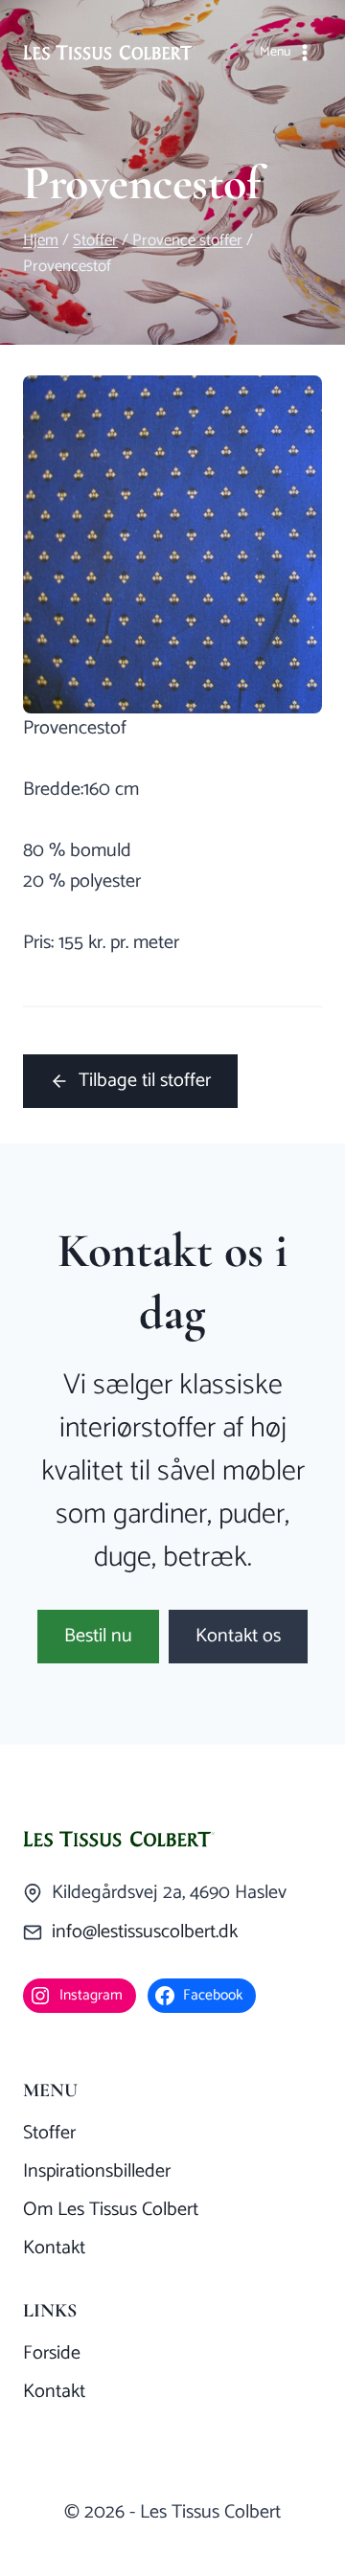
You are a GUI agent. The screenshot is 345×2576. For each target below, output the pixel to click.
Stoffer (49, 2133)
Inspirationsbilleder (97, 2171)
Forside (52, 2353)
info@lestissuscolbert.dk (145, 1932)
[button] (98, 1637)
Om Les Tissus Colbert (111, 2210)
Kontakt (54, 2248)
